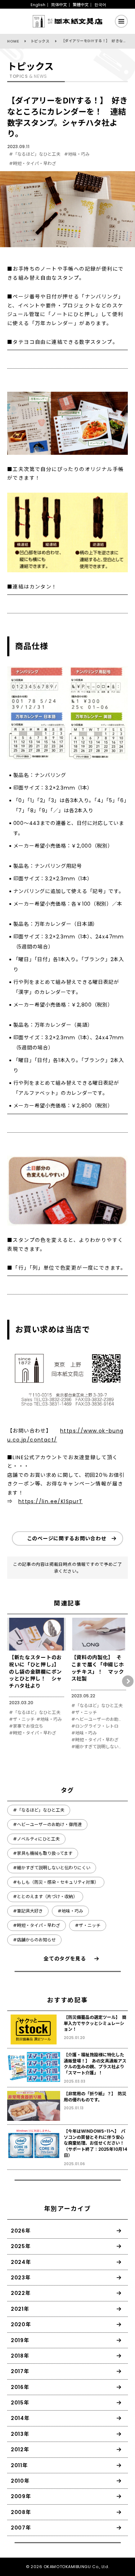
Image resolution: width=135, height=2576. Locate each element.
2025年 (21, 2246)
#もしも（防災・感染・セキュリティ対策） (56, 1882)
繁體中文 (81, 5)
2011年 (19, 2465)
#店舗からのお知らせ (34, 1940)
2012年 (20, 2450)
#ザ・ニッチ (22, 1719)
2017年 (20, 2371)
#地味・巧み (77, 154)
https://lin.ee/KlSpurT (51, 1501)
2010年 (20, 2481)
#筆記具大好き (28, 1911)
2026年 (21, 2231)
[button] (128, 1681)
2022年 (21, 2293)
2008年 (21, 2512)
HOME (13, 41)
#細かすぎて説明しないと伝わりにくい (98, 1747)
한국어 (100, 5)
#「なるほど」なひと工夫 (35, 154)
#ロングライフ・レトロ (95, 1726)
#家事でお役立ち (26, 1726)
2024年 (21, 2262)
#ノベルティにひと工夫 (36, 1839)
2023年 (21, 2278)
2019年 (20, 2340)
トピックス (40, 41)
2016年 (20, 2387)
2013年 (20, 2434)
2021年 (20, 2309)
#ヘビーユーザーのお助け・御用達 (98, 1719)
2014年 (20, 2418)
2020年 (21, 2324)
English (38, 5)
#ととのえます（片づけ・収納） (45, 1897)
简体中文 (59, 5)
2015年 (20, 2403)
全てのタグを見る (65, 1959)
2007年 (21, 2528)
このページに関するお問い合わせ (67, 1538)
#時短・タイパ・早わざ (33, 163)
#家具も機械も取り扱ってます (43, 1853)
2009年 (21, 2496)
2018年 (20, 2356)
